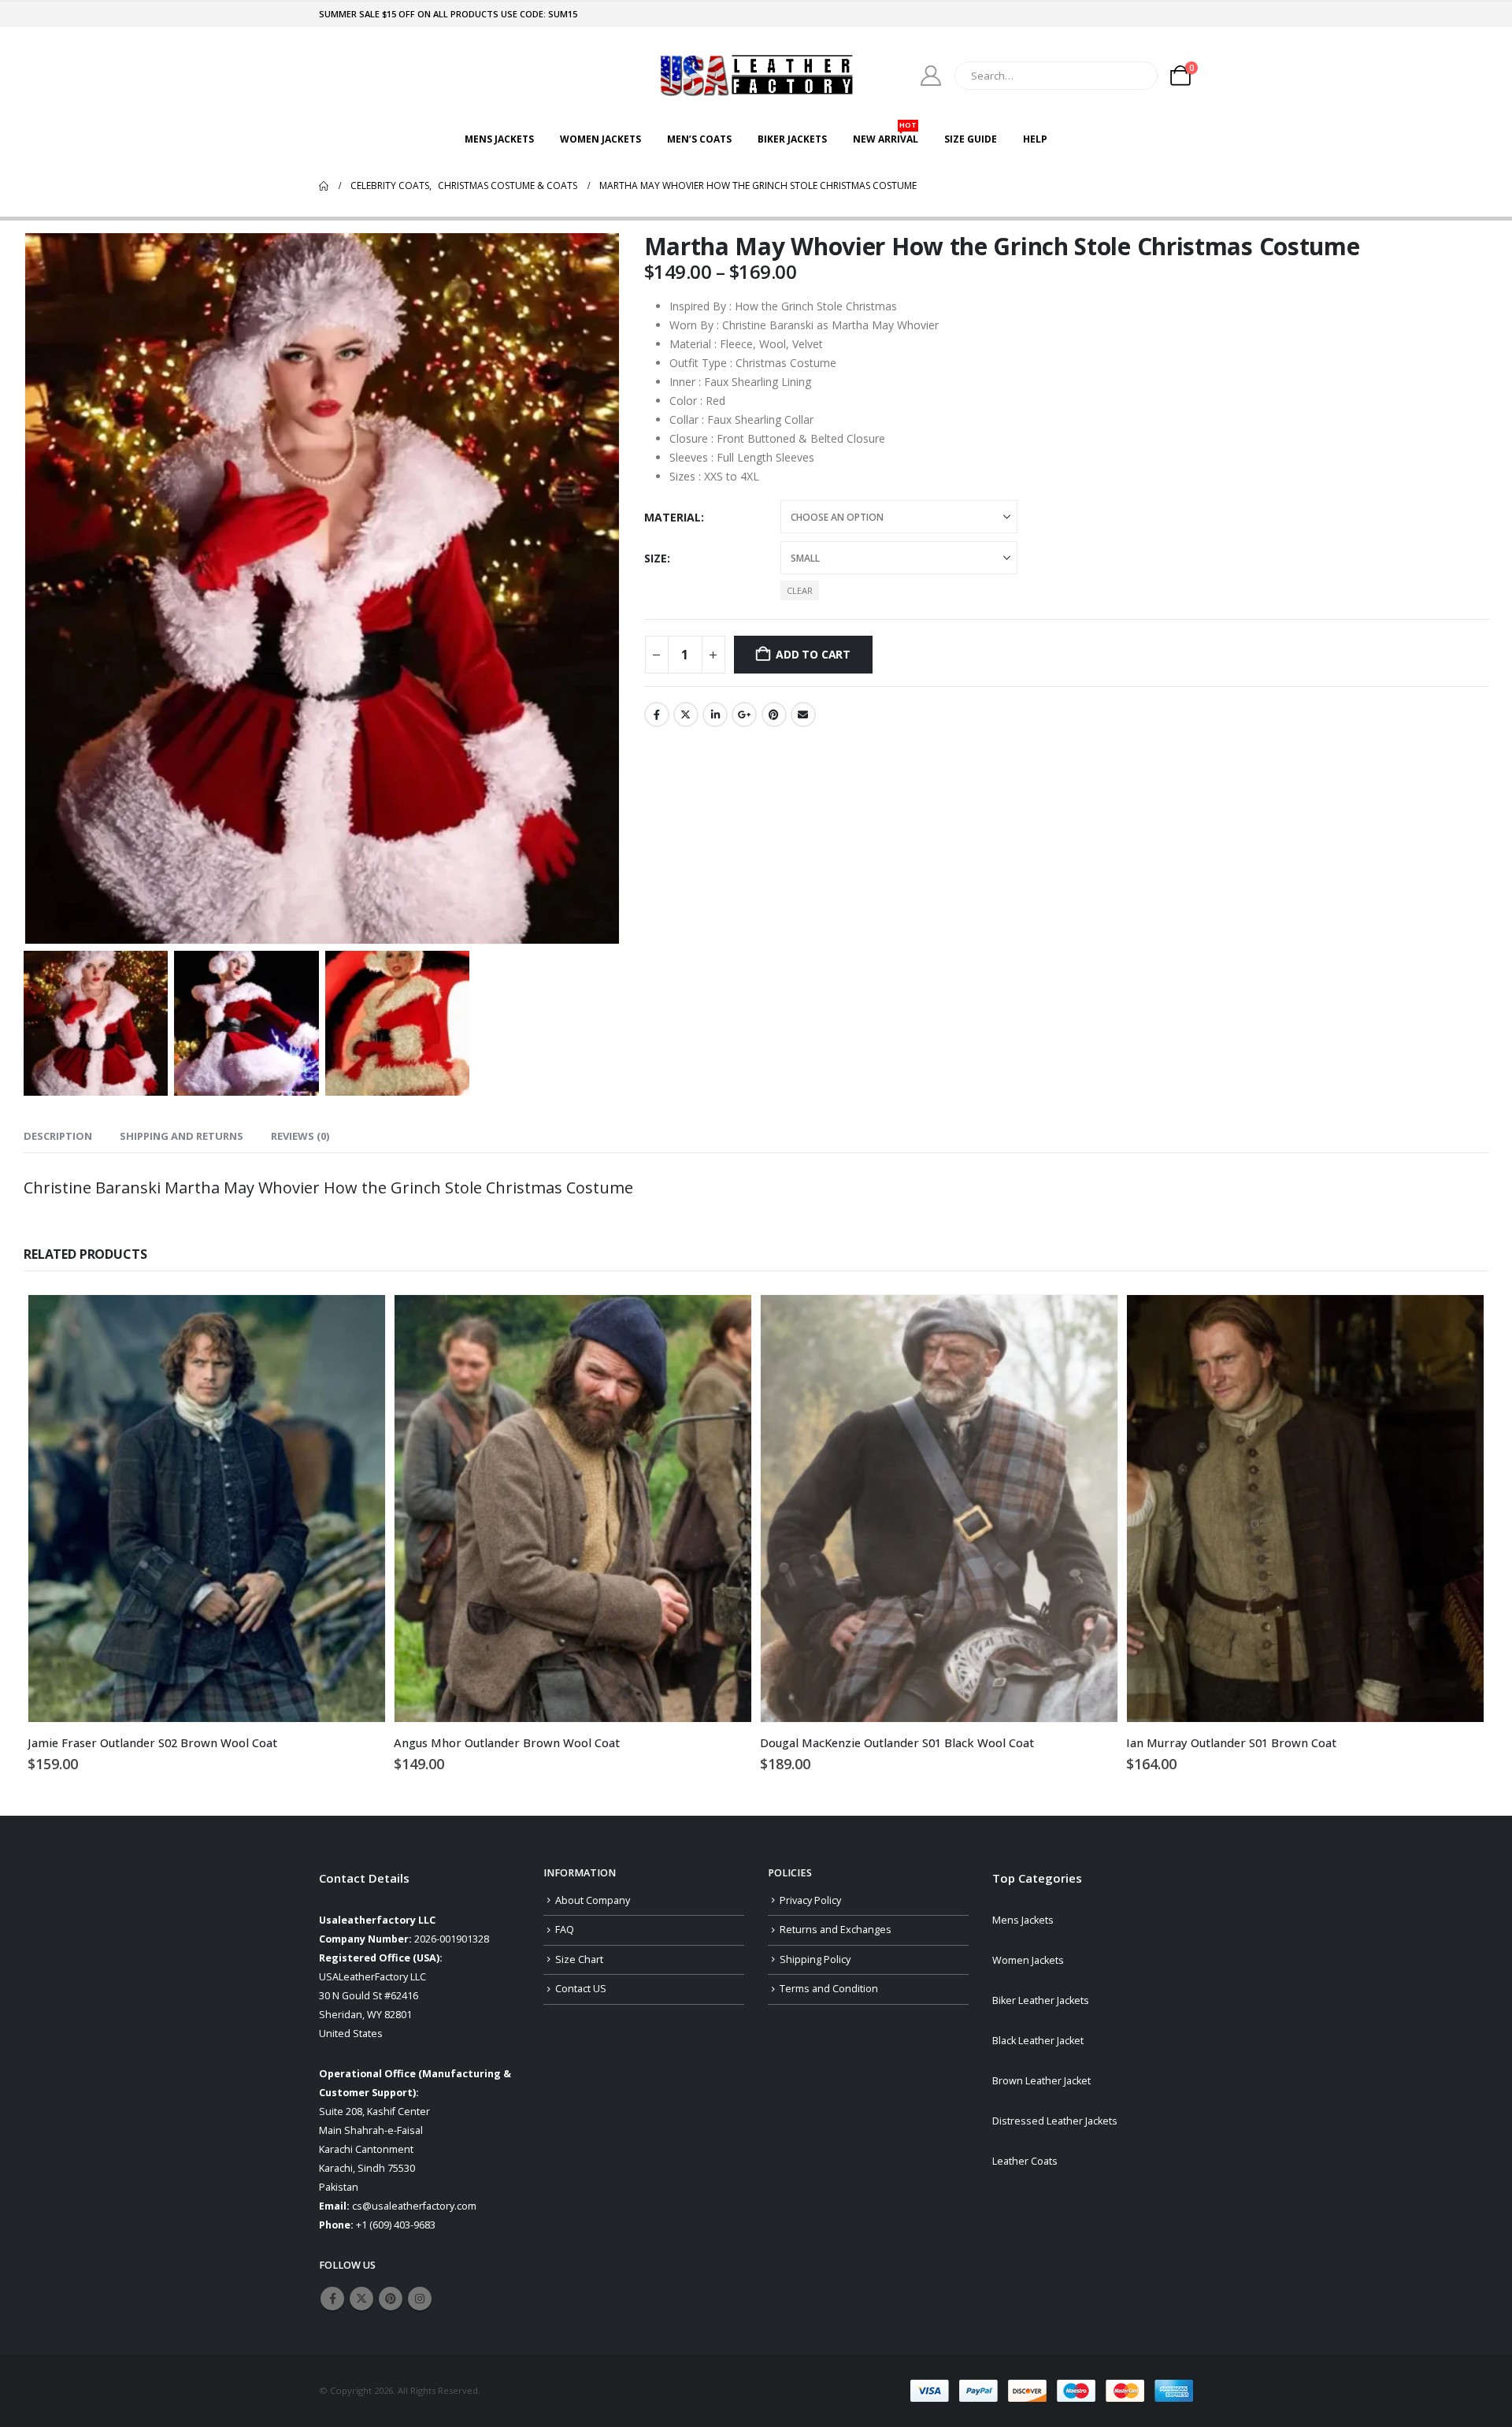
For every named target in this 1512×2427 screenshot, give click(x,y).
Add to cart (813, 654)
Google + (744, 714)
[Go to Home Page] (324, 186)
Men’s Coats (699, 139)
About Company (593, 1900)
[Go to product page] (207, 1509)
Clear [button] (800, 590)
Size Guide (971, 139)
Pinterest (774, 714)
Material (673, 517)
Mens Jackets (499, 139)
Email (803, 714)
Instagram (420, 2299)
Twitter (686, 714)
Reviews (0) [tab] (300, 1136)
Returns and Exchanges (836, 1930)
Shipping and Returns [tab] (182, 1136)
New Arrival (886, 135)
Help (1035, 139)
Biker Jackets (792, 139)
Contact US (581, 1989)
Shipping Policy (815, 1959)
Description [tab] (58, 1136)
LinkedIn (715, 714)
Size (656, 558)
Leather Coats (1025, 2161)
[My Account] (931, 76)
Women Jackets (600, 139)
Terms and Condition (829, 1989)
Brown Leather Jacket (1041, 2081)
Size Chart (579, 1959)
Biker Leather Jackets (1041, 2000)
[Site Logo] (756, 75)
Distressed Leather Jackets (1055, 2121)
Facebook (657, 714)
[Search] (1135, 76)
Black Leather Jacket (1038, 2041)
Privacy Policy (810, 1900)
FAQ (565, 1930)
